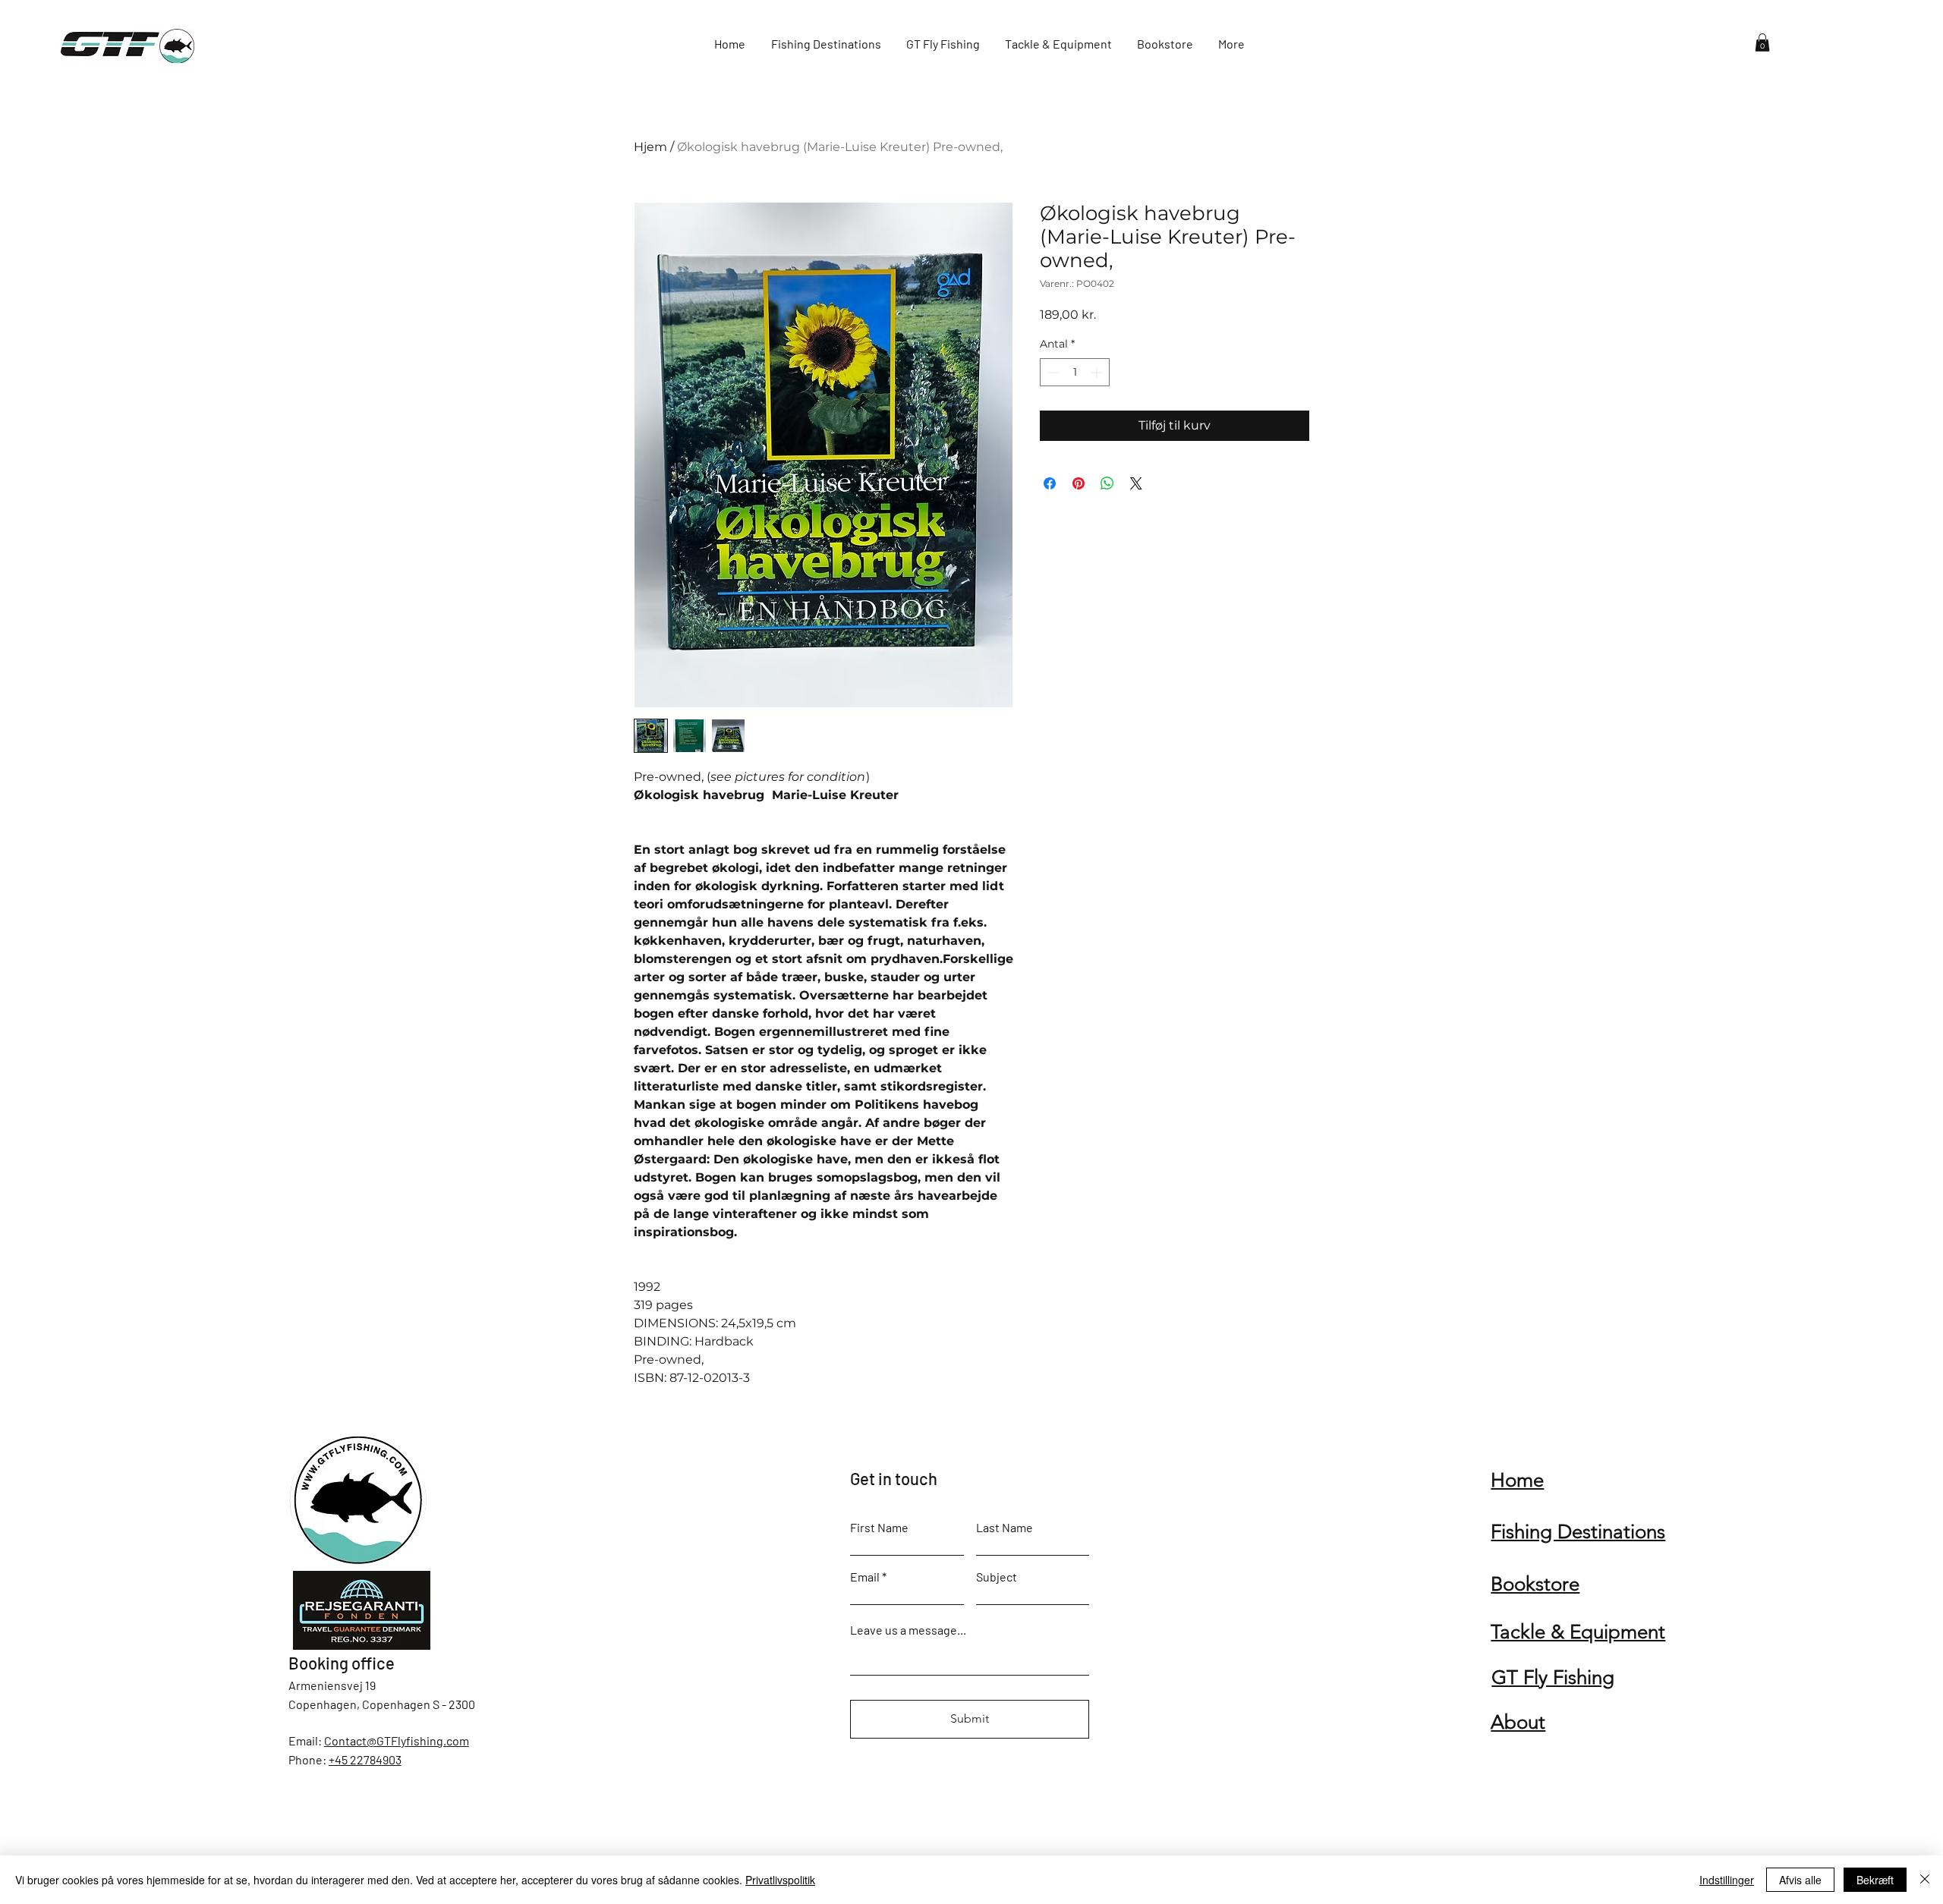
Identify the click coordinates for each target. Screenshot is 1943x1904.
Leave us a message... (908, 1630)
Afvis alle (1800, 1880)
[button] (1762, 42)
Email (865, 1577)
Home (1517, 1480)
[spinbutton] (1075, 372)
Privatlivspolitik (780, 1880)
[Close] (1925, 1880)
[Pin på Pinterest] (1079, 483)
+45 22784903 (365, 1759)
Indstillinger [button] (1727, 1880)
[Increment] (1098, 372)
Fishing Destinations (1578, 1532)
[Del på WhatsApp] (1107, 483)
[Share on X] (1136, 483)
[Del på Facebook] (1050, 483)
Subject (997, 1577)
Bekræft (1875, 1880)
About (1518, 1722)
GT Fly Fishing (1553, 1677)
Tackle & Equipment (1578, 1632)
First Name (879, 1528)
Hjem (650, 147)
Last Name (1005, 1528)
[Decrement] (1052, 372)
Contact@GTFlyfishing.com (397, 1740)
